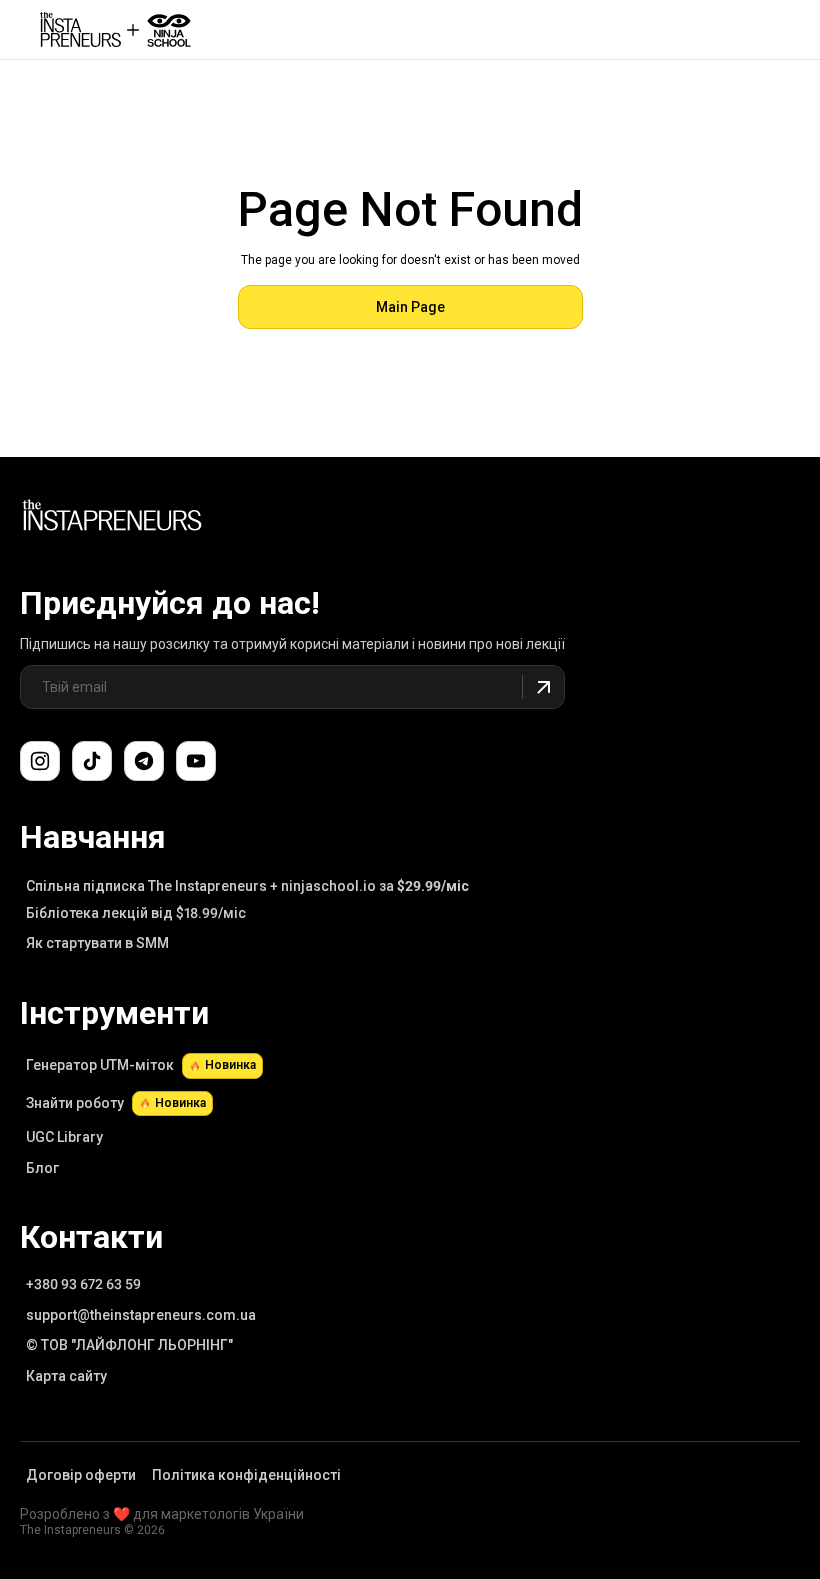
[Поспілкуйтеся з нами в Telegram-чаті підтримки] (144, 761)
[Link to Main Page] (112, 518)
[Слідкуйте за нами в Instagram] (40, 761)
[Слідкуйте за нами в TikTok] (92, 761)
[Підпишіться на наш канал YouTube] (196, 761)
